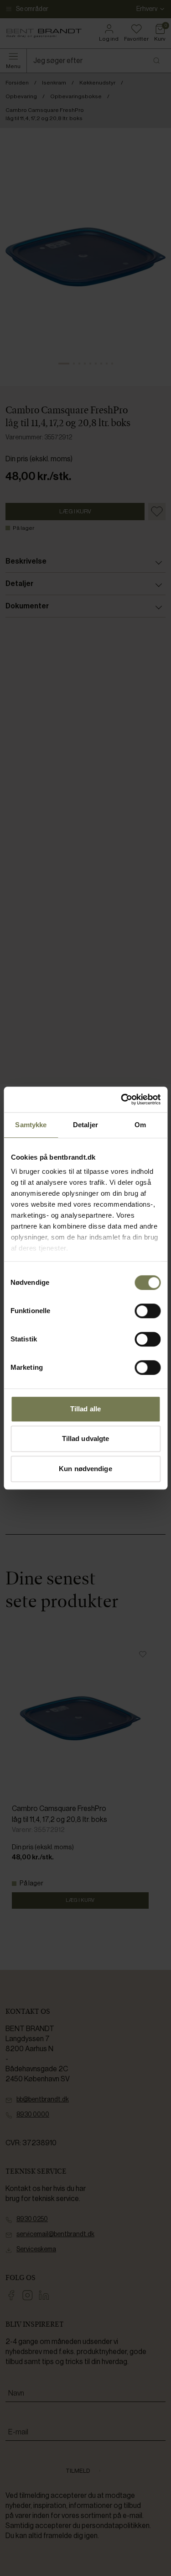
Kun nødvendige (85, 1469)
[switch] (148, 1311)
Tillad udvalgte (86, 1438)
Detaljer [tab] (85, 1125)
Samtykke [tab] (31, 1125)
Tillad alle (85, 1409)
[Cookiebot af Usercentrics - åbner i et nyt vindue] (122, 1099)
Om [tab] (140, 1125)
